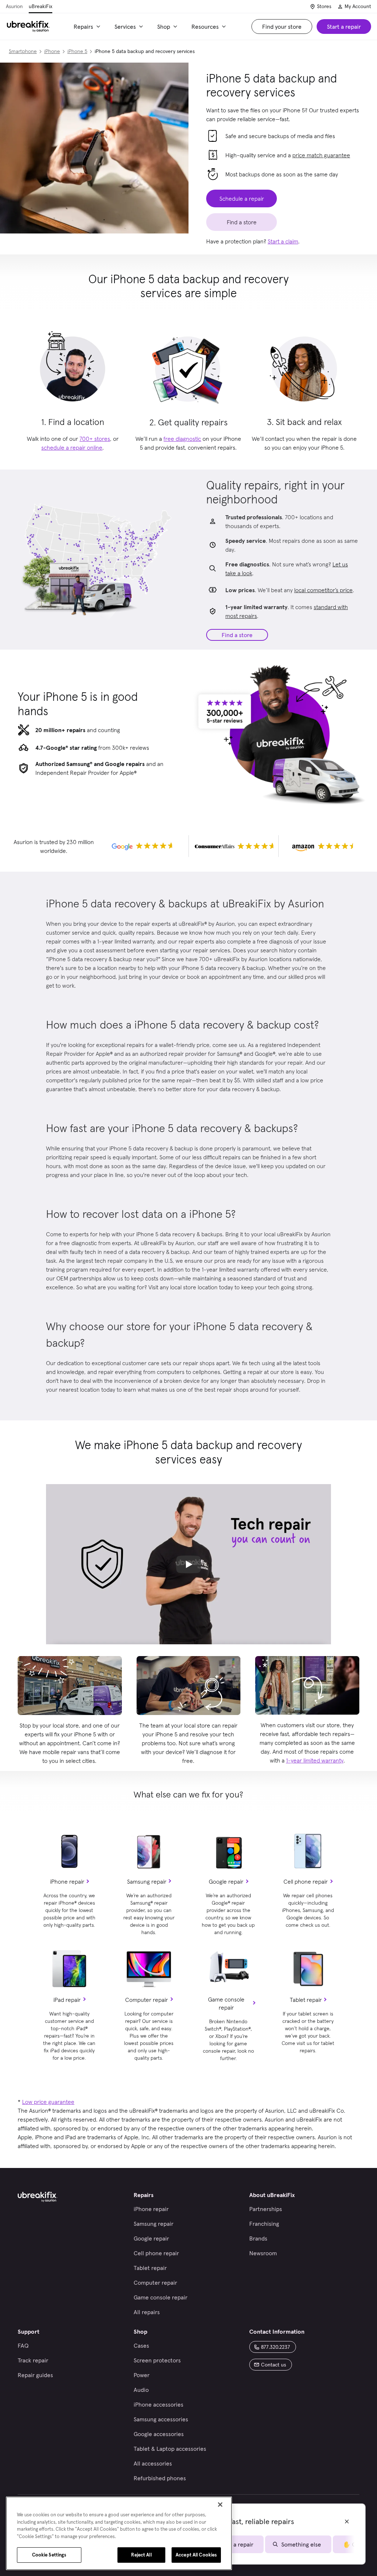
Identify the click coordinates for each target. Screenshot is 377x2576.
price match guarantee (321, 155)
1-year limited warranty (315, 1760)
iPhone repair (67, 1881)
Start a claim (283, 241)
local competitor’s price (323, 590)
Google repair (226, 1881)
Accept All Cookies (196, 2555)
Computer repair (147, 2000)
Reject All (141, 2555)
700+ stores (95, 439)
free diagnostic (182, 439)
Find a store (237, 635)
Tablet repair (306, 2000)
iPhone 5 (77, 51)
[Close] (220, 2505)
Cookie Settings (49, 2555)
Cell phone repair (306, 1881)
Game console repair (226, 2003)
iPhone (52, 51)
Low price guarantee (48, 2102)
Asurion (14, 6)
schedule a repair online (72, 447)
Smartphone (23, 51)
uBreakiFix (40, 6)
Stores (324, 6)
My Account (358, 6)
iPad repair (67, 2000)
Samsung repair (147, 1881)
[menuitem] (88, 27)
